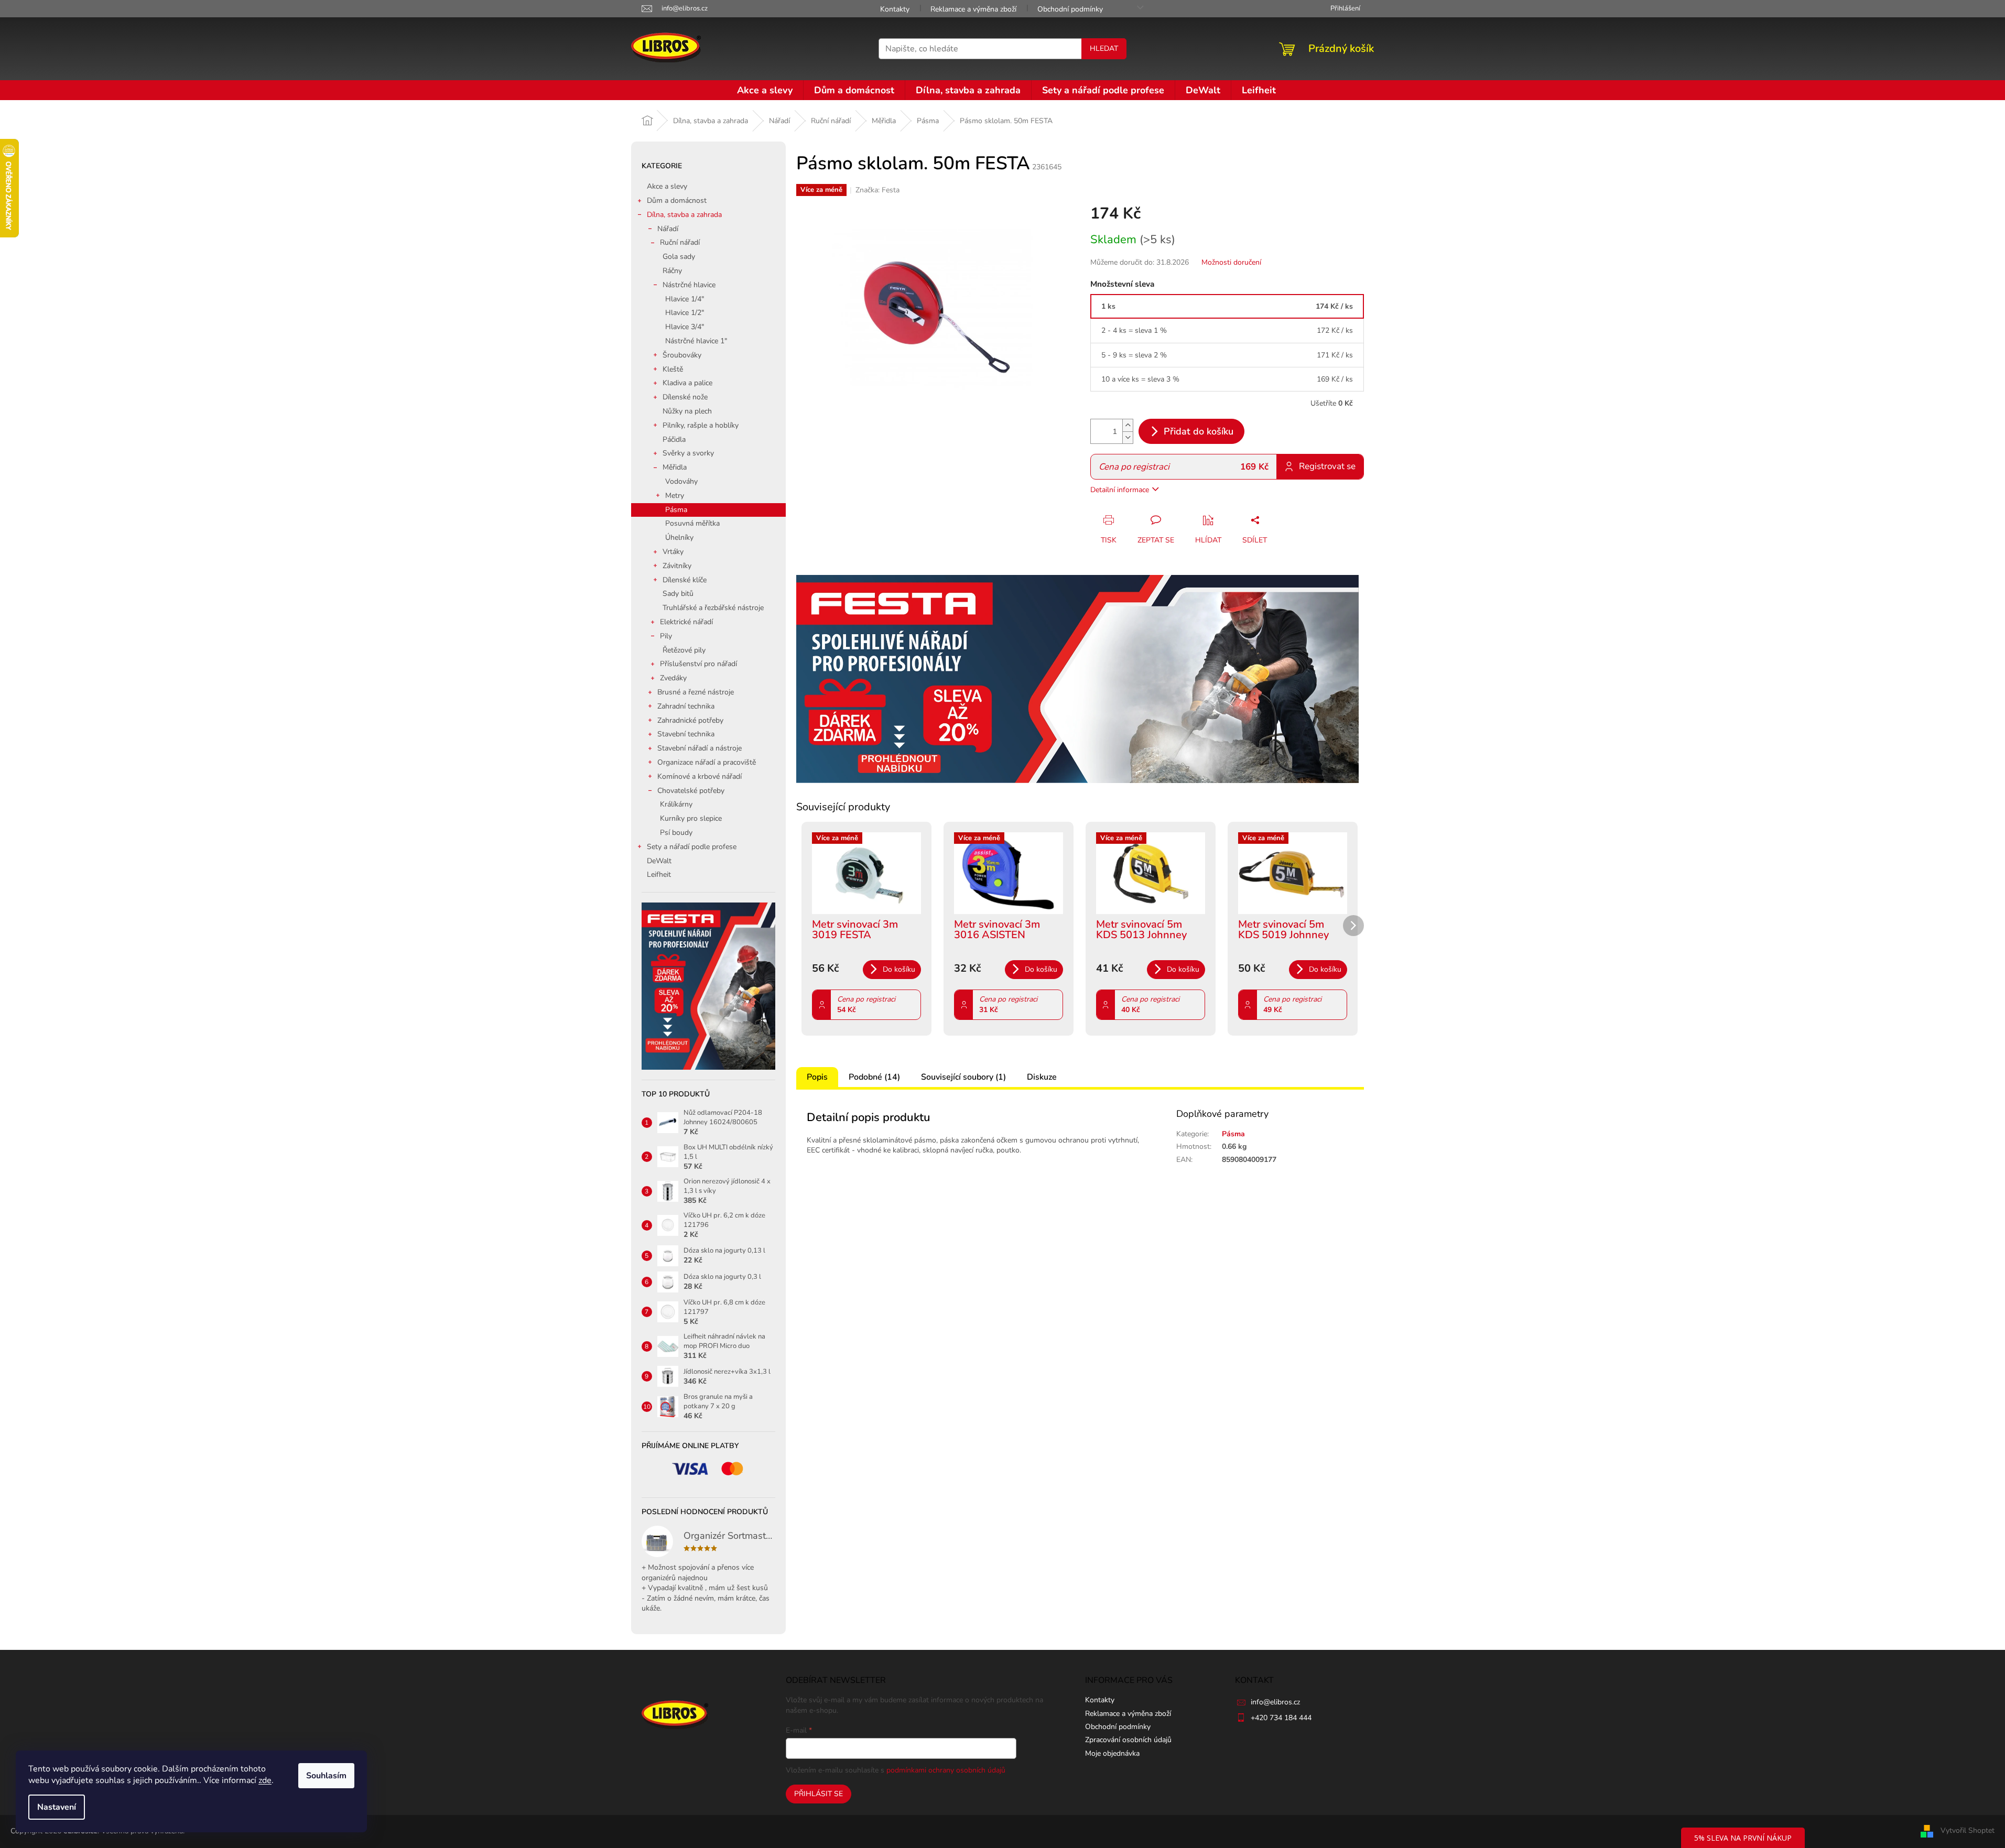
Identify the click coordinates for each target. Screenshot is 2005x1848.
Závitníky (677, 566)
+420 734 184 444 (1281, 1718)
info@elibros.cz (1275, 1702)
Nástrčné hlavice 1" (696, 341)
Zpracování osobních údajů (1128, 1740)
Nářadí (668, 229)
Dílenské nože (685, 397)
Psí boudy (676, 833)
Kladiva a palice (687, 383)
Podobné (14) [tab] (874, 1077)
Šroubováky (682, 355)
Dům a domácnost (677, 200)
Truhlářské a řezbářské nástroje (713, 608)
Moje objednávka (1112, 1753)
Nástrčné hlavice (689, 285)
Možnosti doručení (1231, 262)
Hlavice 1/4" (685, 299)
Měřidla (675, 467)
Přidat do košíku (1199, 431)
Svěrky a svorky (688, 453)
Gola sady (679, 257)
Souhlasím (326, 1776)
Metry (675, 496)
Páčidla (674, 439)
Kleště (673, 369)
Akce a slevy (667, 186)
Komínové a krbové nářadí (700, 776)
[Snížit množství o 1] (1128, 437)
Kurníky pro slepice (691, 818)
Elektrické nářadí (686, 622)
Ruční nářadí (680, 242)
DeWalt (659, 861)
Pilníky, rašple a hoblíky (701, 425)
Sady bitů (678, 594)
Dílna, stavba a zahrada (684, 215)
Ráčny (672, 271)
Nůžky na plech (687, 411)
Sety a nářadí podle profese (692, 847)
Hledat (1104, 48)
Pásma (676, 510)
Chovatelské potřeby (691, 791)
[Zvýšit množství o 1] (1128, 425)
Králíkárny (676, 804)
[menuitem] (765, 90)
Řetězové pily (684, 650)
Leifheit (659, 874)
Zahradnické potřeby (690, 720)
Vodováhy (681, 481)
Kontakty (895, 9)
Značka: (877, 190)
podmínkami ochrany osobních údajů (946, 1770)
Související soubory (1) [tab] (963, 1077)
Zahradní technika (686, 706)
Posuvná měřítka (692, 523)
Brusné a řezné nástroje (696, 692)
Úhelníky (679, 537)
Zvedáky (673, 678)
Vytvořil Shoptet (1968, 1831)
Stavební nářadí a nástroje (700, 748)
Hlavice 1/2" (685, 313)
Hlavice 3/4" (685, 327)
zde (265, 1780)
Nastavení (57, 1807)
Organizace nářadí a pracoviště (707, 762)
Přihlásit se (819, 1794)
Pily (666, 636)
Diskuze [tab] (1042, 1077)
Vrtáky (673, 552)
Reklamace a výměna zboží (973, 9)
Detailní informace (1120, 490)
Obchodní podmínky (1070, 9)
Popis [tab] (817, 1077)
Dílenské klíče (685, 580)
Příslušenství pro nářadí (698, 664)
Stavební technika (686, 734)
